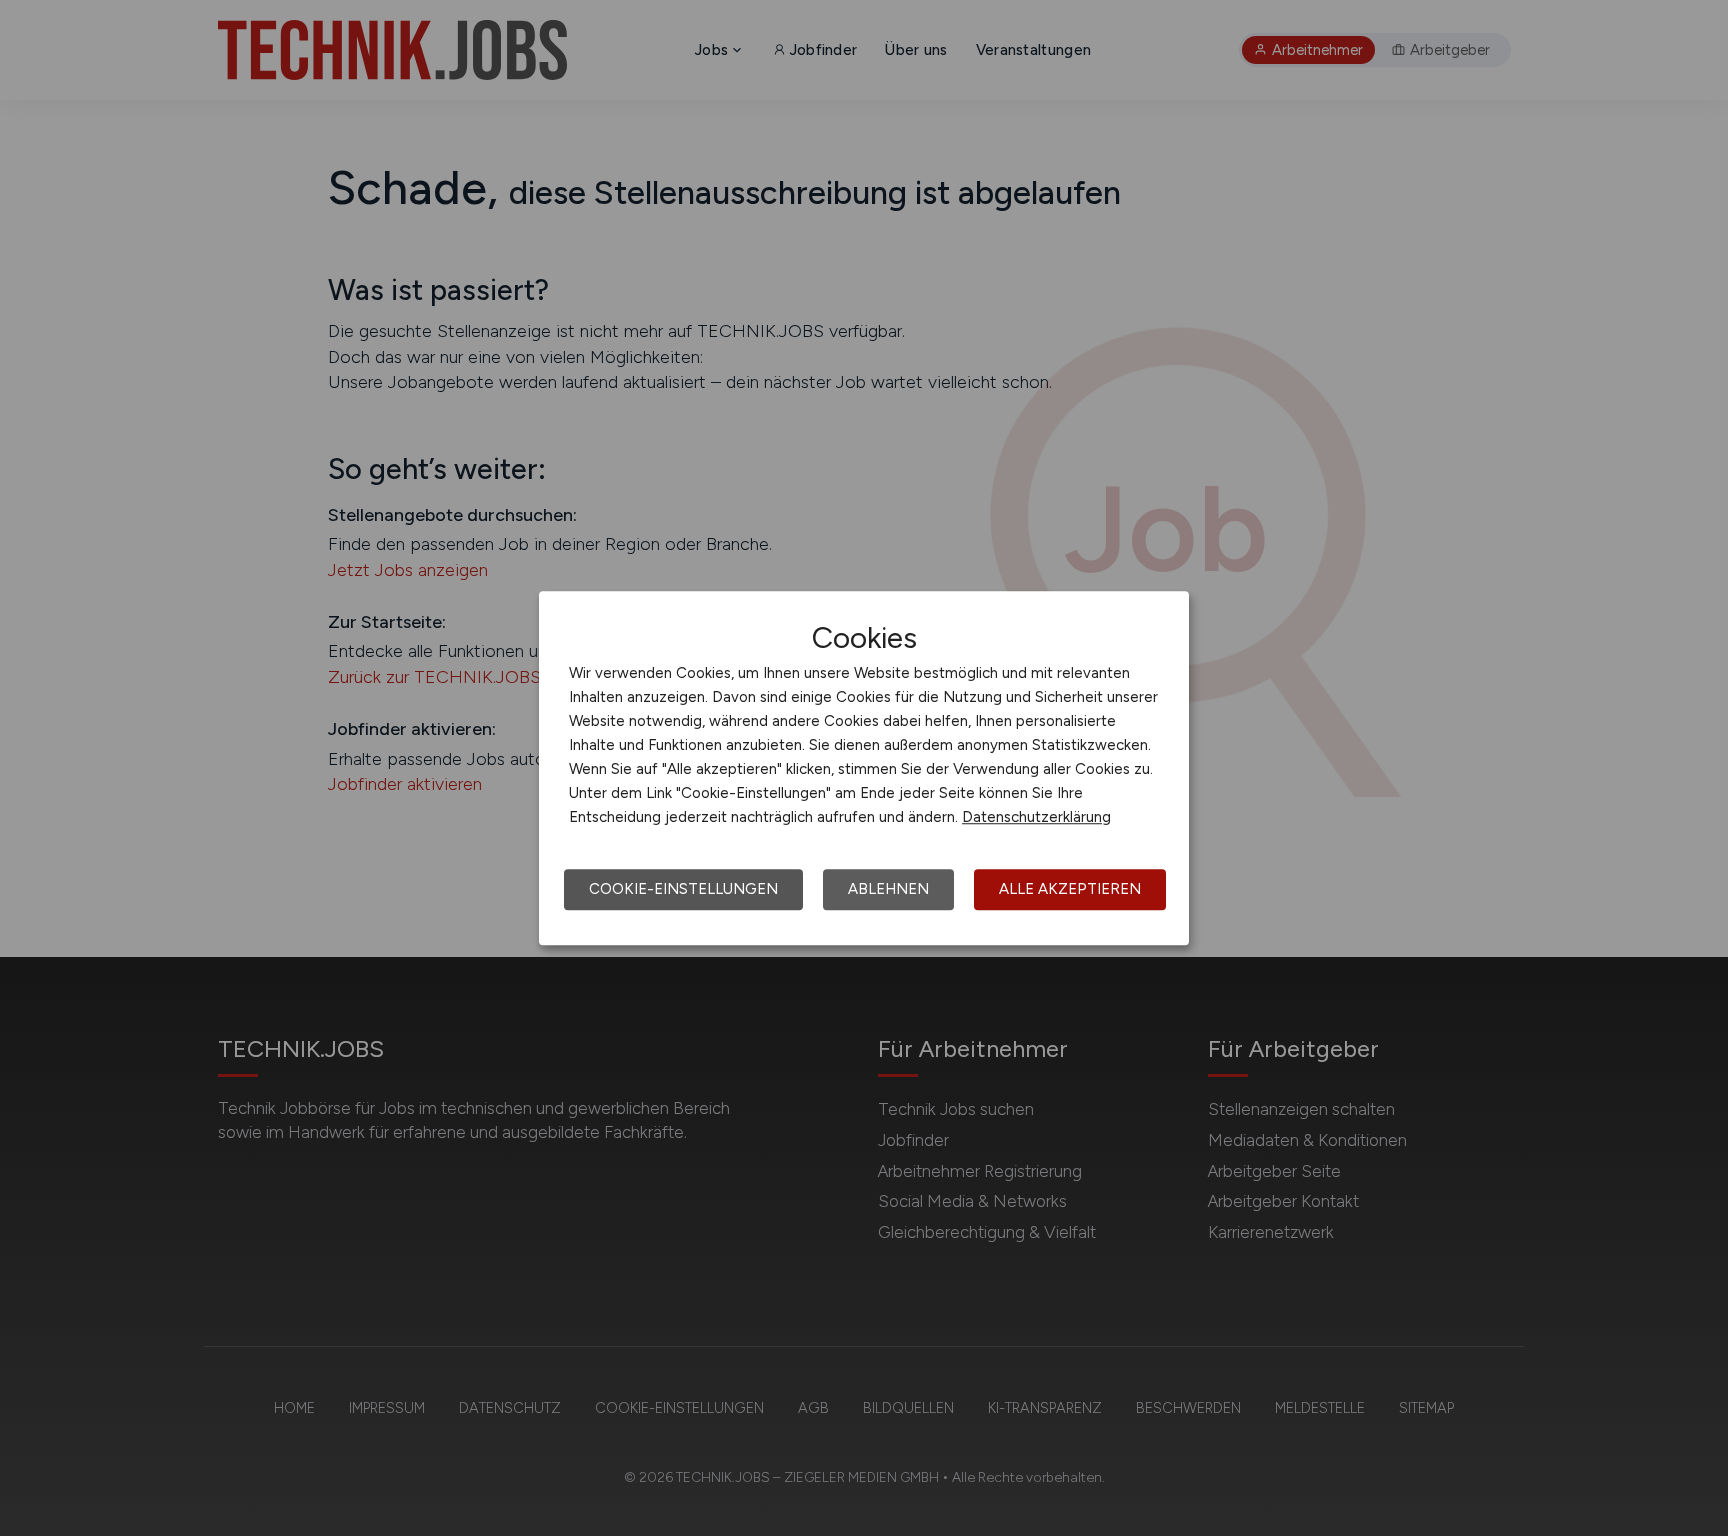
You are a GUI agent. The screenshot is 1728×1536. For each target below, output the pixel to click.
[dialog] (864, 768)
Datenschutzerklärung (1036, 817)
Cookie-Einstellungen (683, 889)
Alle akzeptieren (1070, 889)
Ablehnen (888, 889)
